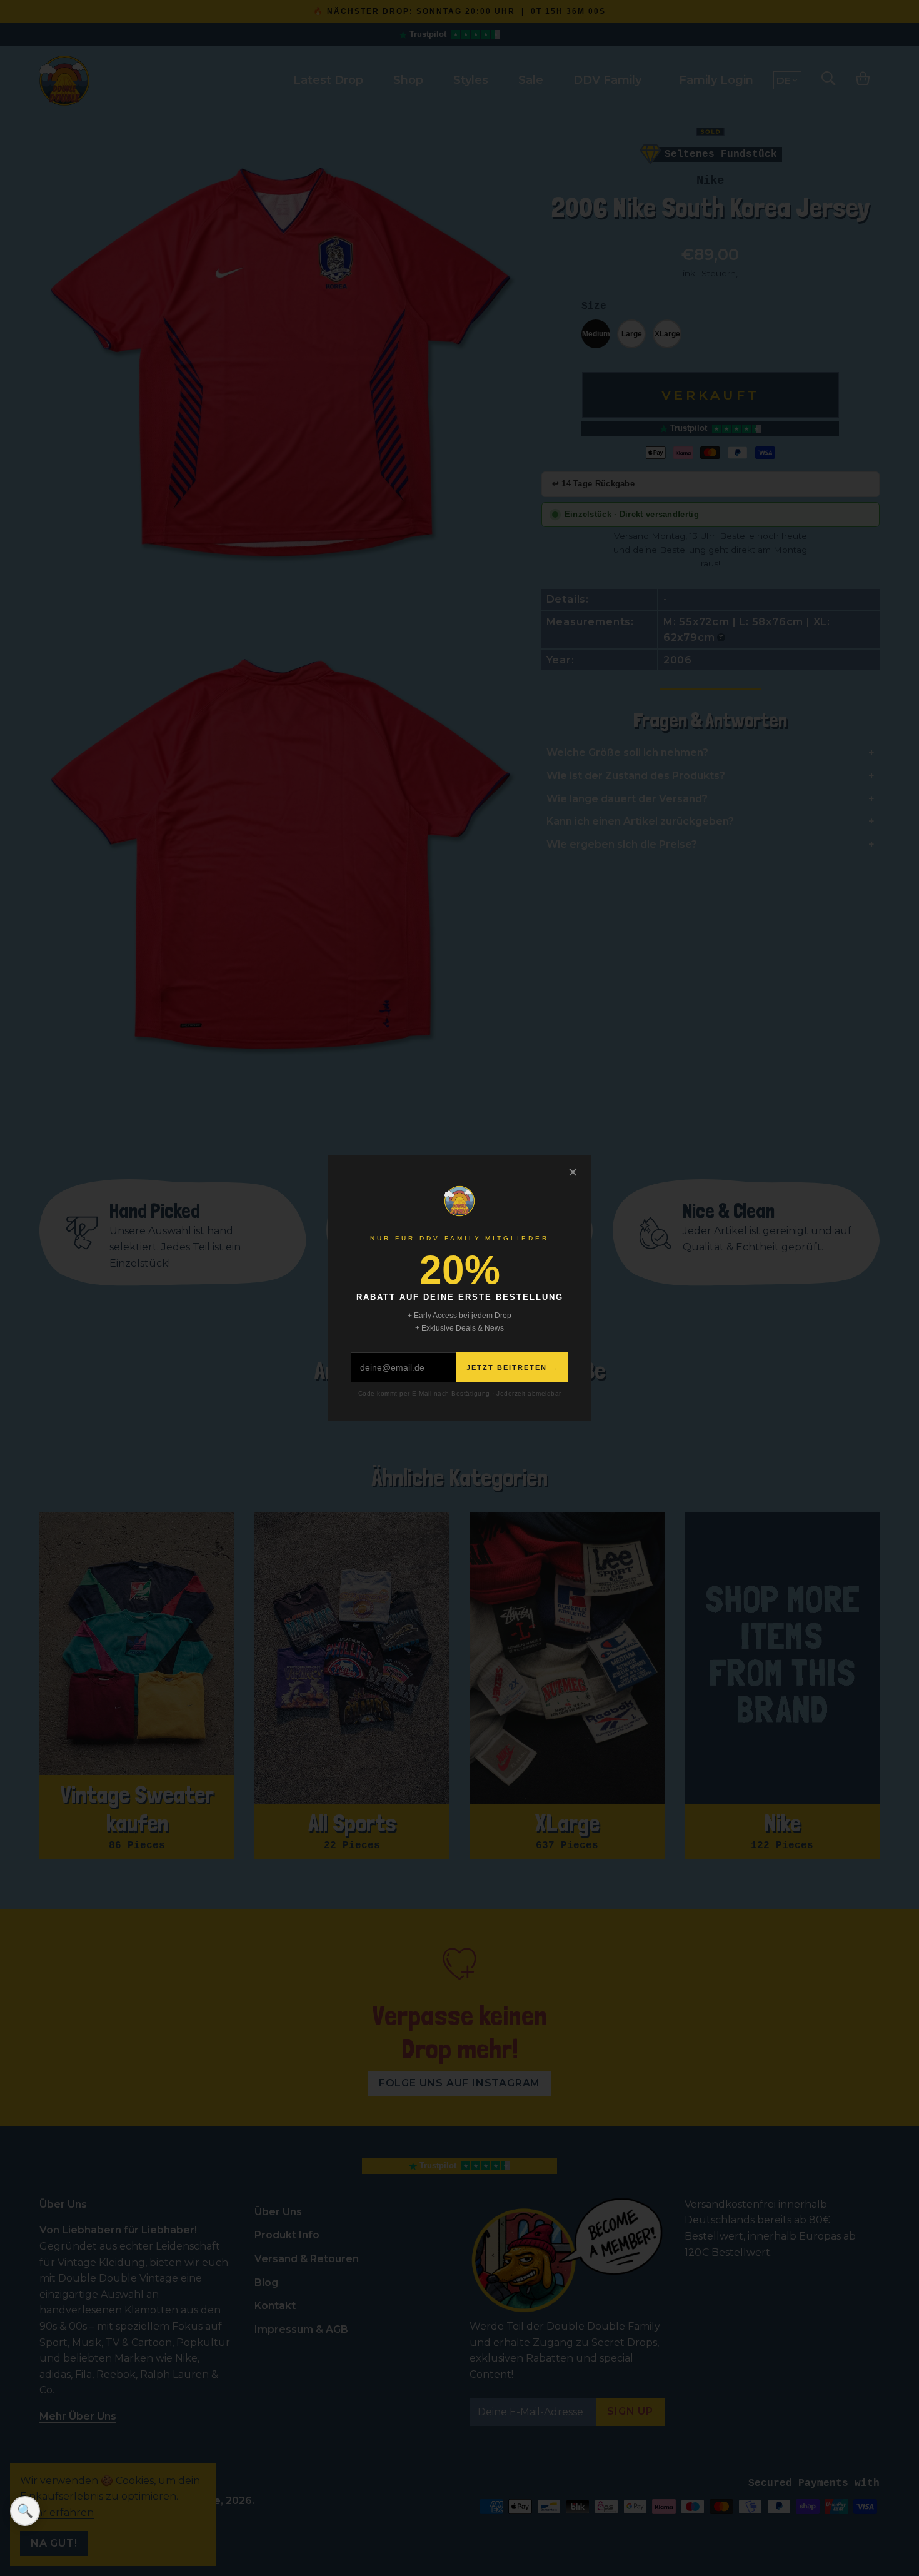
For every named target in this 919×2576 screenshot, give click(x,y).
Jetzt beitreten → (512, 1367)
